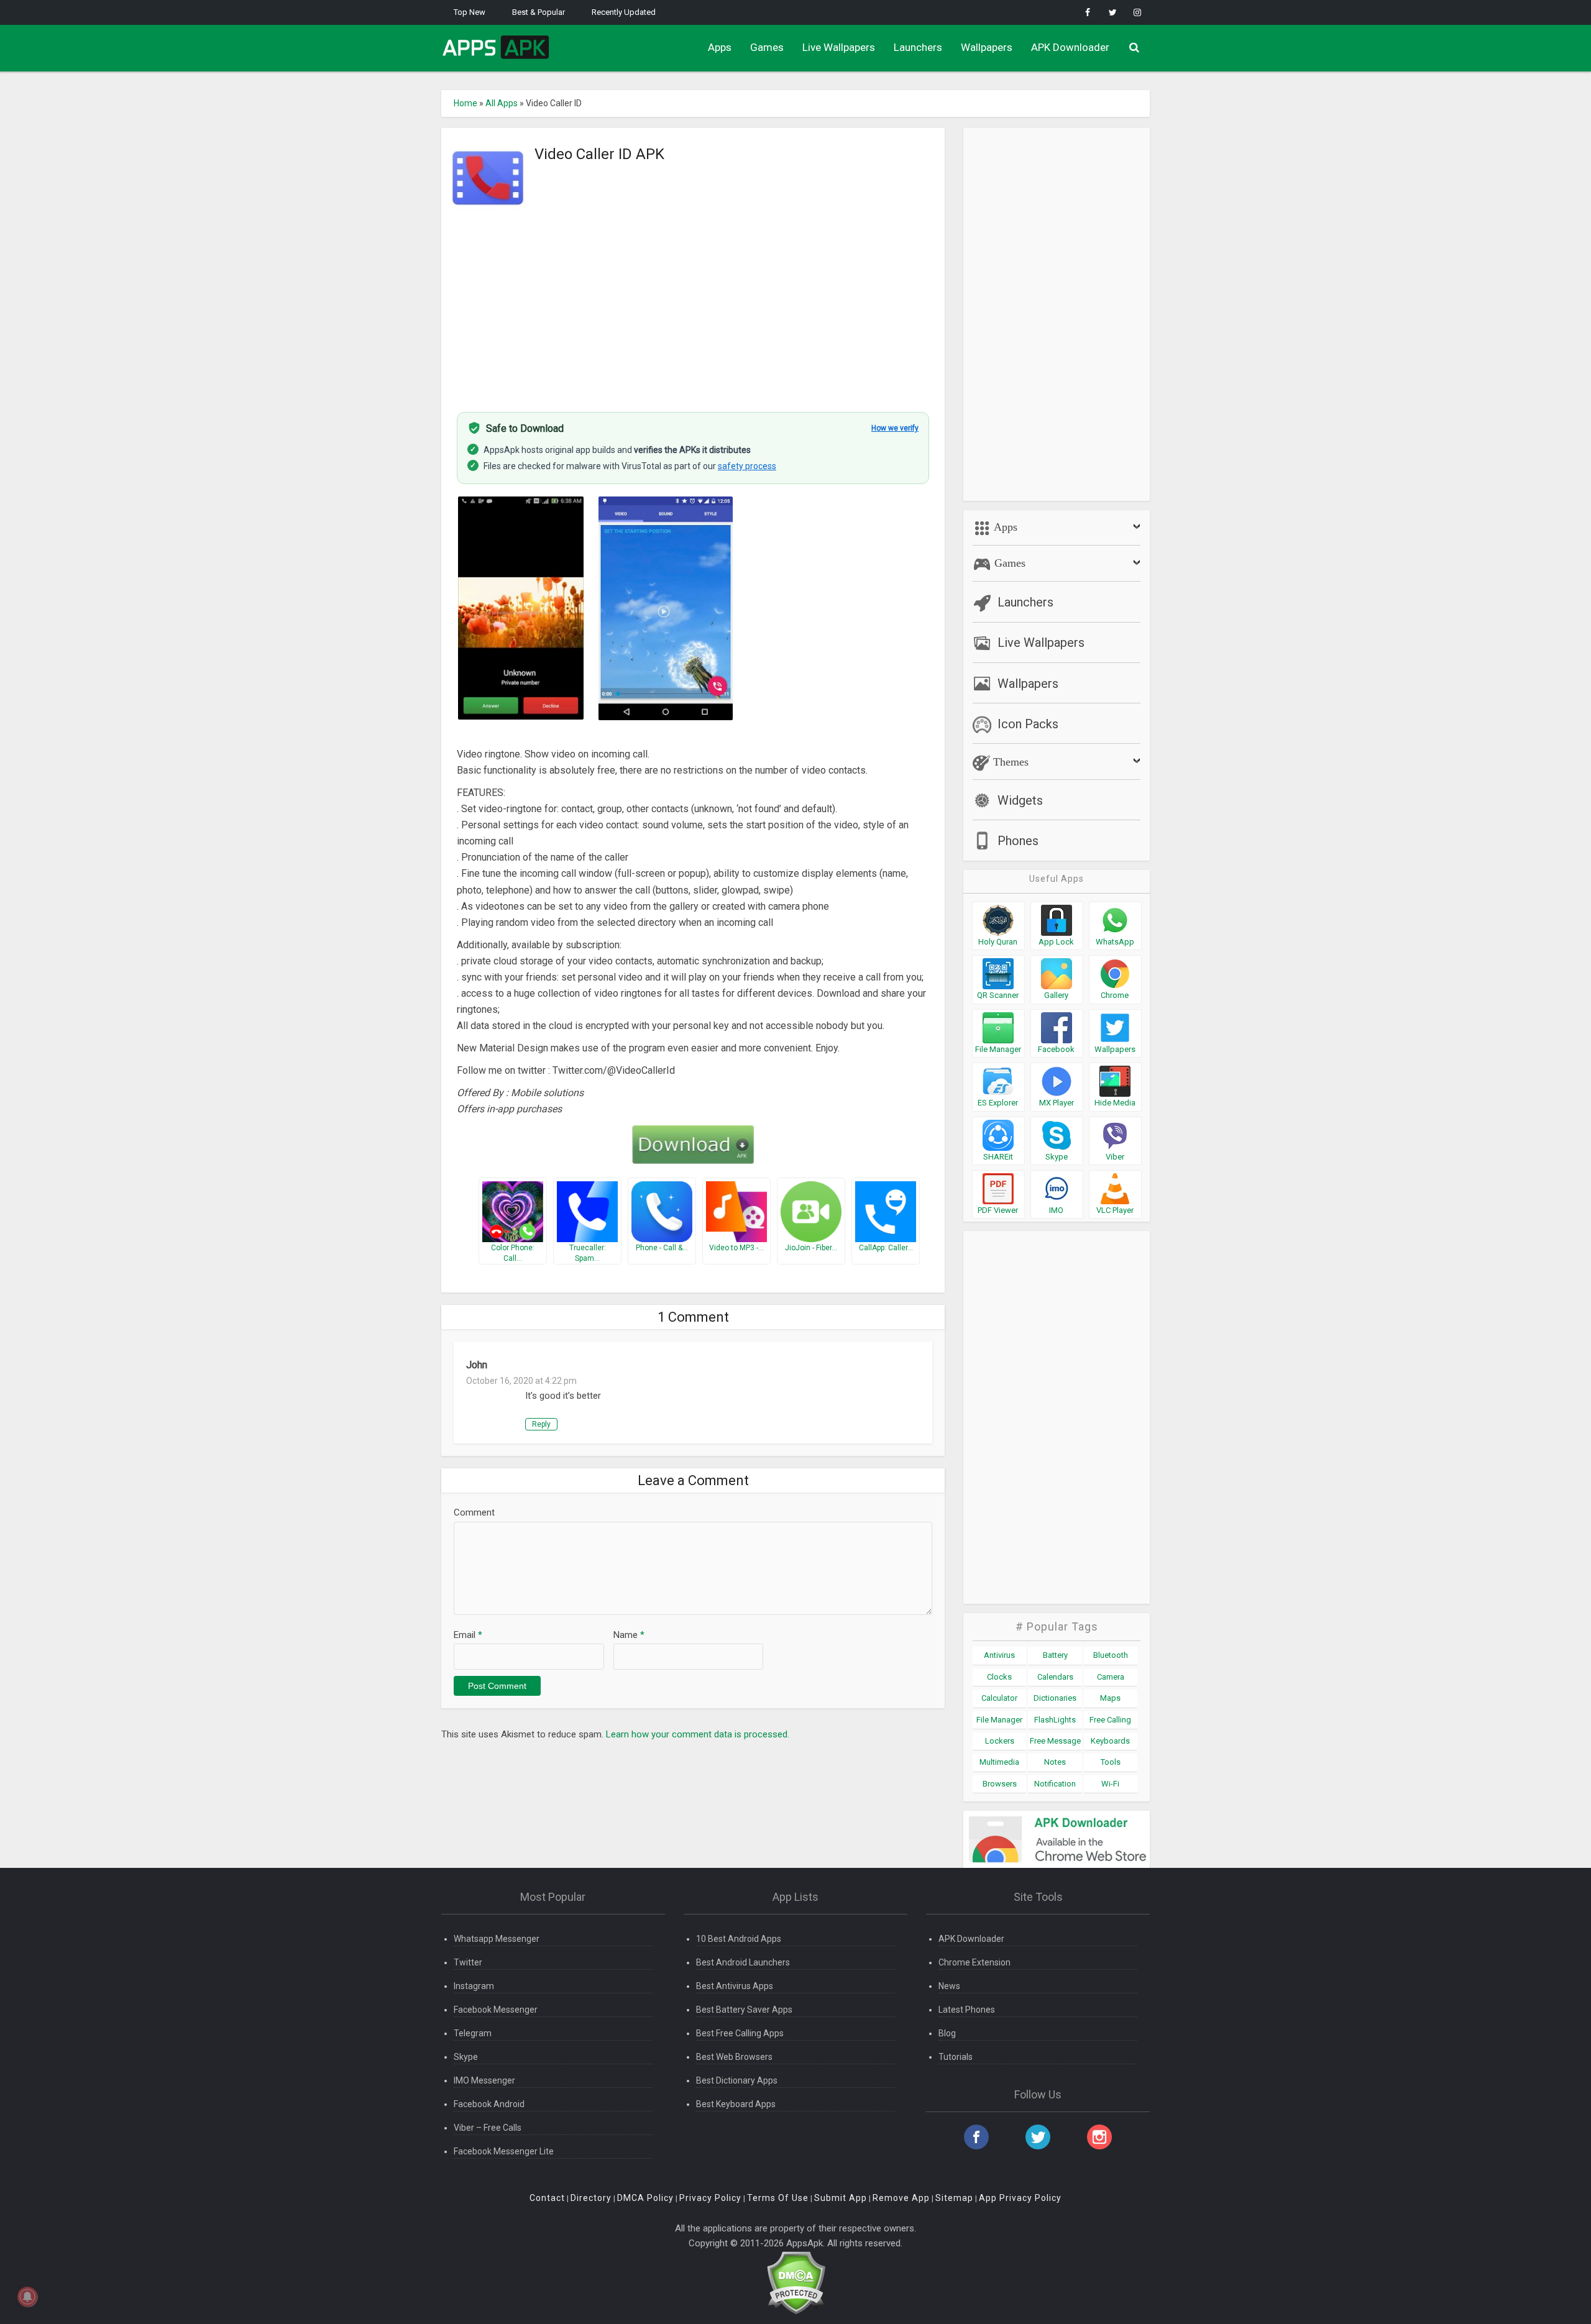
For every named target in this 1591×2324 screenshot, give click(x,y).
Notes (1055, 1762)
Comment (474, 1512)
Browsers (1000, 1784)
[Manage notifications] (27, 2297)
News (949, 1986)
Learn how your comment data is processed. (698, 1734)
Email (468, 1635)
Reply (541, 1424)
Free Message (1055, 1741)
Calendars (1055, 1677)
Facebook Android (489, 2104)
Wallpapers (987, 47)
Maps (1110, 1698)
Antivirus (999, 1655)
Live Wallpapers (839, 47)
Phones (1018, 841)
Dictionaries (1055, 1698)
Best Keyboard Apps (736, 2104)
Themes (1009, 762)
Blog (947, 2033)
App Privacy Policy (1020, 2198)
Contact (547, 2198)
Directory (591, 2198)
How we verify (895, 428)
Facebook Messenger (496, 2010)
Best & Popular (539, 12)
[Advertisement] (693, 306)
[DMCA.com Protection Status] (796, 2282)
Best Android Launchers (743, 1962)
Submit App (841, 2198)
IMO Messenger (484, 2080)
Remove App (901, 2198)
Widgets (1020, 800)
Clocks (999, 1677)
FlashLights (1055, 1720)
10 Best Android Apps (739, 1939)
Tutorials (956, 2057)
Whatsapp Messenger (497, 1939)
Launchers (918, 47)
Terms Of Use (778, 2198)
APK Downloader (1070, 47)
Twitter (468, 1962)
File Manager (999, 1720)
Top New (470, 12)
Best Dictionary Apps (737, 2080)
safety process (747, 466)
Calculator (999, 1698)
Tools (1111, 1762)
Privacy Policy (710, 2198)
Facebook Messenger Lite (504, 2151)
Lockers (1000, 1741)
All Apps (502, 103)
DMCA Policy (645, 2198)
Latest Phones (967, 2010)
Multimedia (999, 1762)
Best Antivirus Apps (735, 1986)
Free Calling (1110, 1720)
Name (629, 1635)
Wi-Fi (1110, 1784)
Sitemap (954, 2198)
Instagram (474, 1986)
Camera (1111, 1677)
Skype (466, 2057)
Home (465, 103)
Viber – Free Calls (488, 2128)
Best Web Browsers (734, 2057)
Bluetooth (1111, 1655)
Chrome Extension (974, 1962)
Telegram (473, 2033)
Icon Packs (1028, 724)
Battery (1055, 1655)
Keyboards (1110, 1741)
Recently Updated (624, 12)
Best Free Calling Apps (740, 2033)
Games (767, 47)
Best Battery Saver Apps (744, 2010)
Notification (1055, 1784)
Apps (720, 47)
